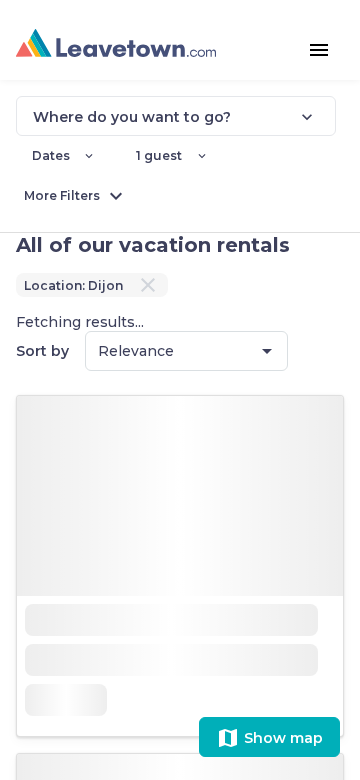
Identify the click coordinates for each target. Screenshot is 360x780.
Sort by (42, 351)
